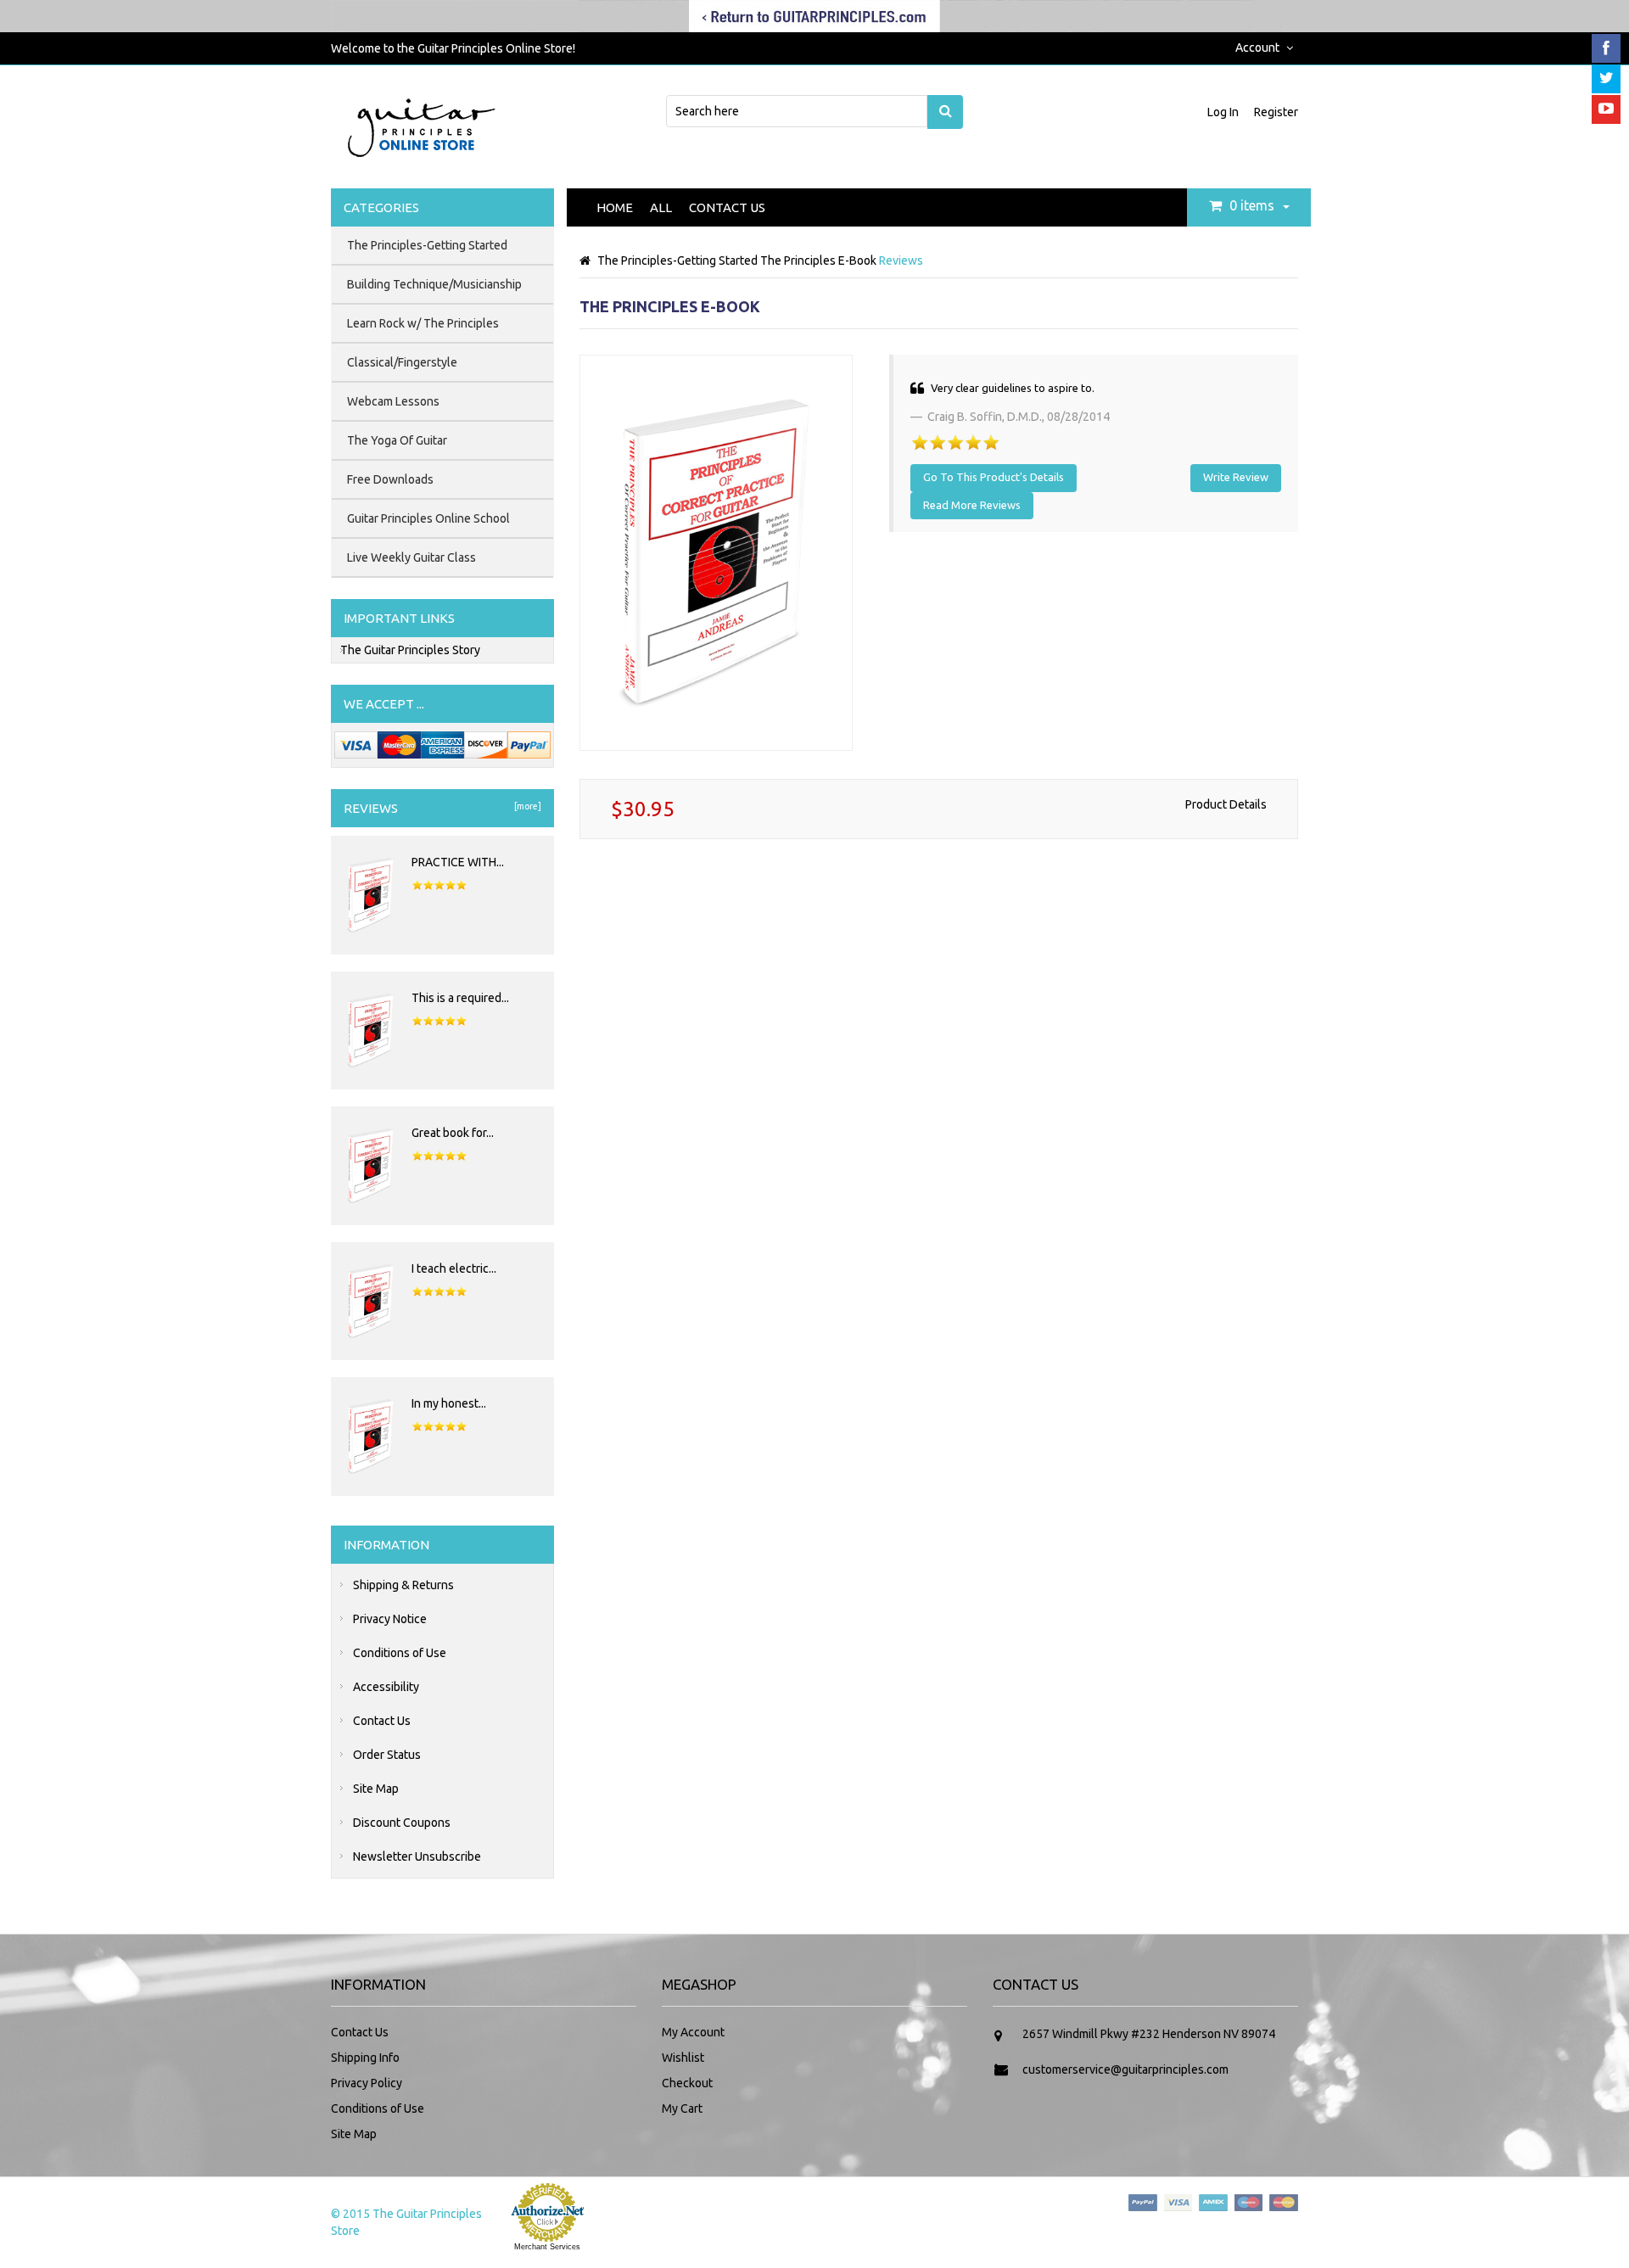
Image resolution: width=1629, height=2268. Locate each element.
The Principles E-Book (818, 260)
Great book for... (453, 1133)
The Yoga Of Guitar (397, 440)
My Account (693, 2032)
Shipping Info (365, 2058)
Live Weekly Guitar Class (411, 557)
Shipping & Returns (403, 1585)
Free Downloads (390, 479)
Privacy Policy (367, 2083)
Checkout (687, 2083)
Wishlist (683, 2058)
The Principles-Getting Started (677, 260)
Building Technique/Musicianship (434, 284)
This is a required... (460, 998)
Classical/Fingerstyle (402, 362)
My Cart (682, 2108)
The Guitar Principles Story (410, 650)
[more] (526, 806)
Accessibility (386, 1687)
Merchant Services (547, 2247)
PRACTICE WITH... (458, 862)
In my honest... (449, 1403)
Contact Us (727, 207)
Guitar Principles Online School (428, 518)
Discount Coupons (402, 1823)
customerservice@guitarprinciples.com (1125, 2069)
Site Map (376, 1789)
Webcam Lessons (393, 401)
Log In (1224, 112)
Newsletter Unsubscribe (417, 1856)
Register (1276, 112)
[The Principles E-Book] (716, 552)
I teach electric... (454, 1268)
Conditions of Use (400, 1653)
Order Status (387, 1755)
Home (615, 207)
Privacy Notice (390, 1619)
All (661, 207)
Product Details (1226, 804)
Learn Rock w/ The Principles (423, 323)
